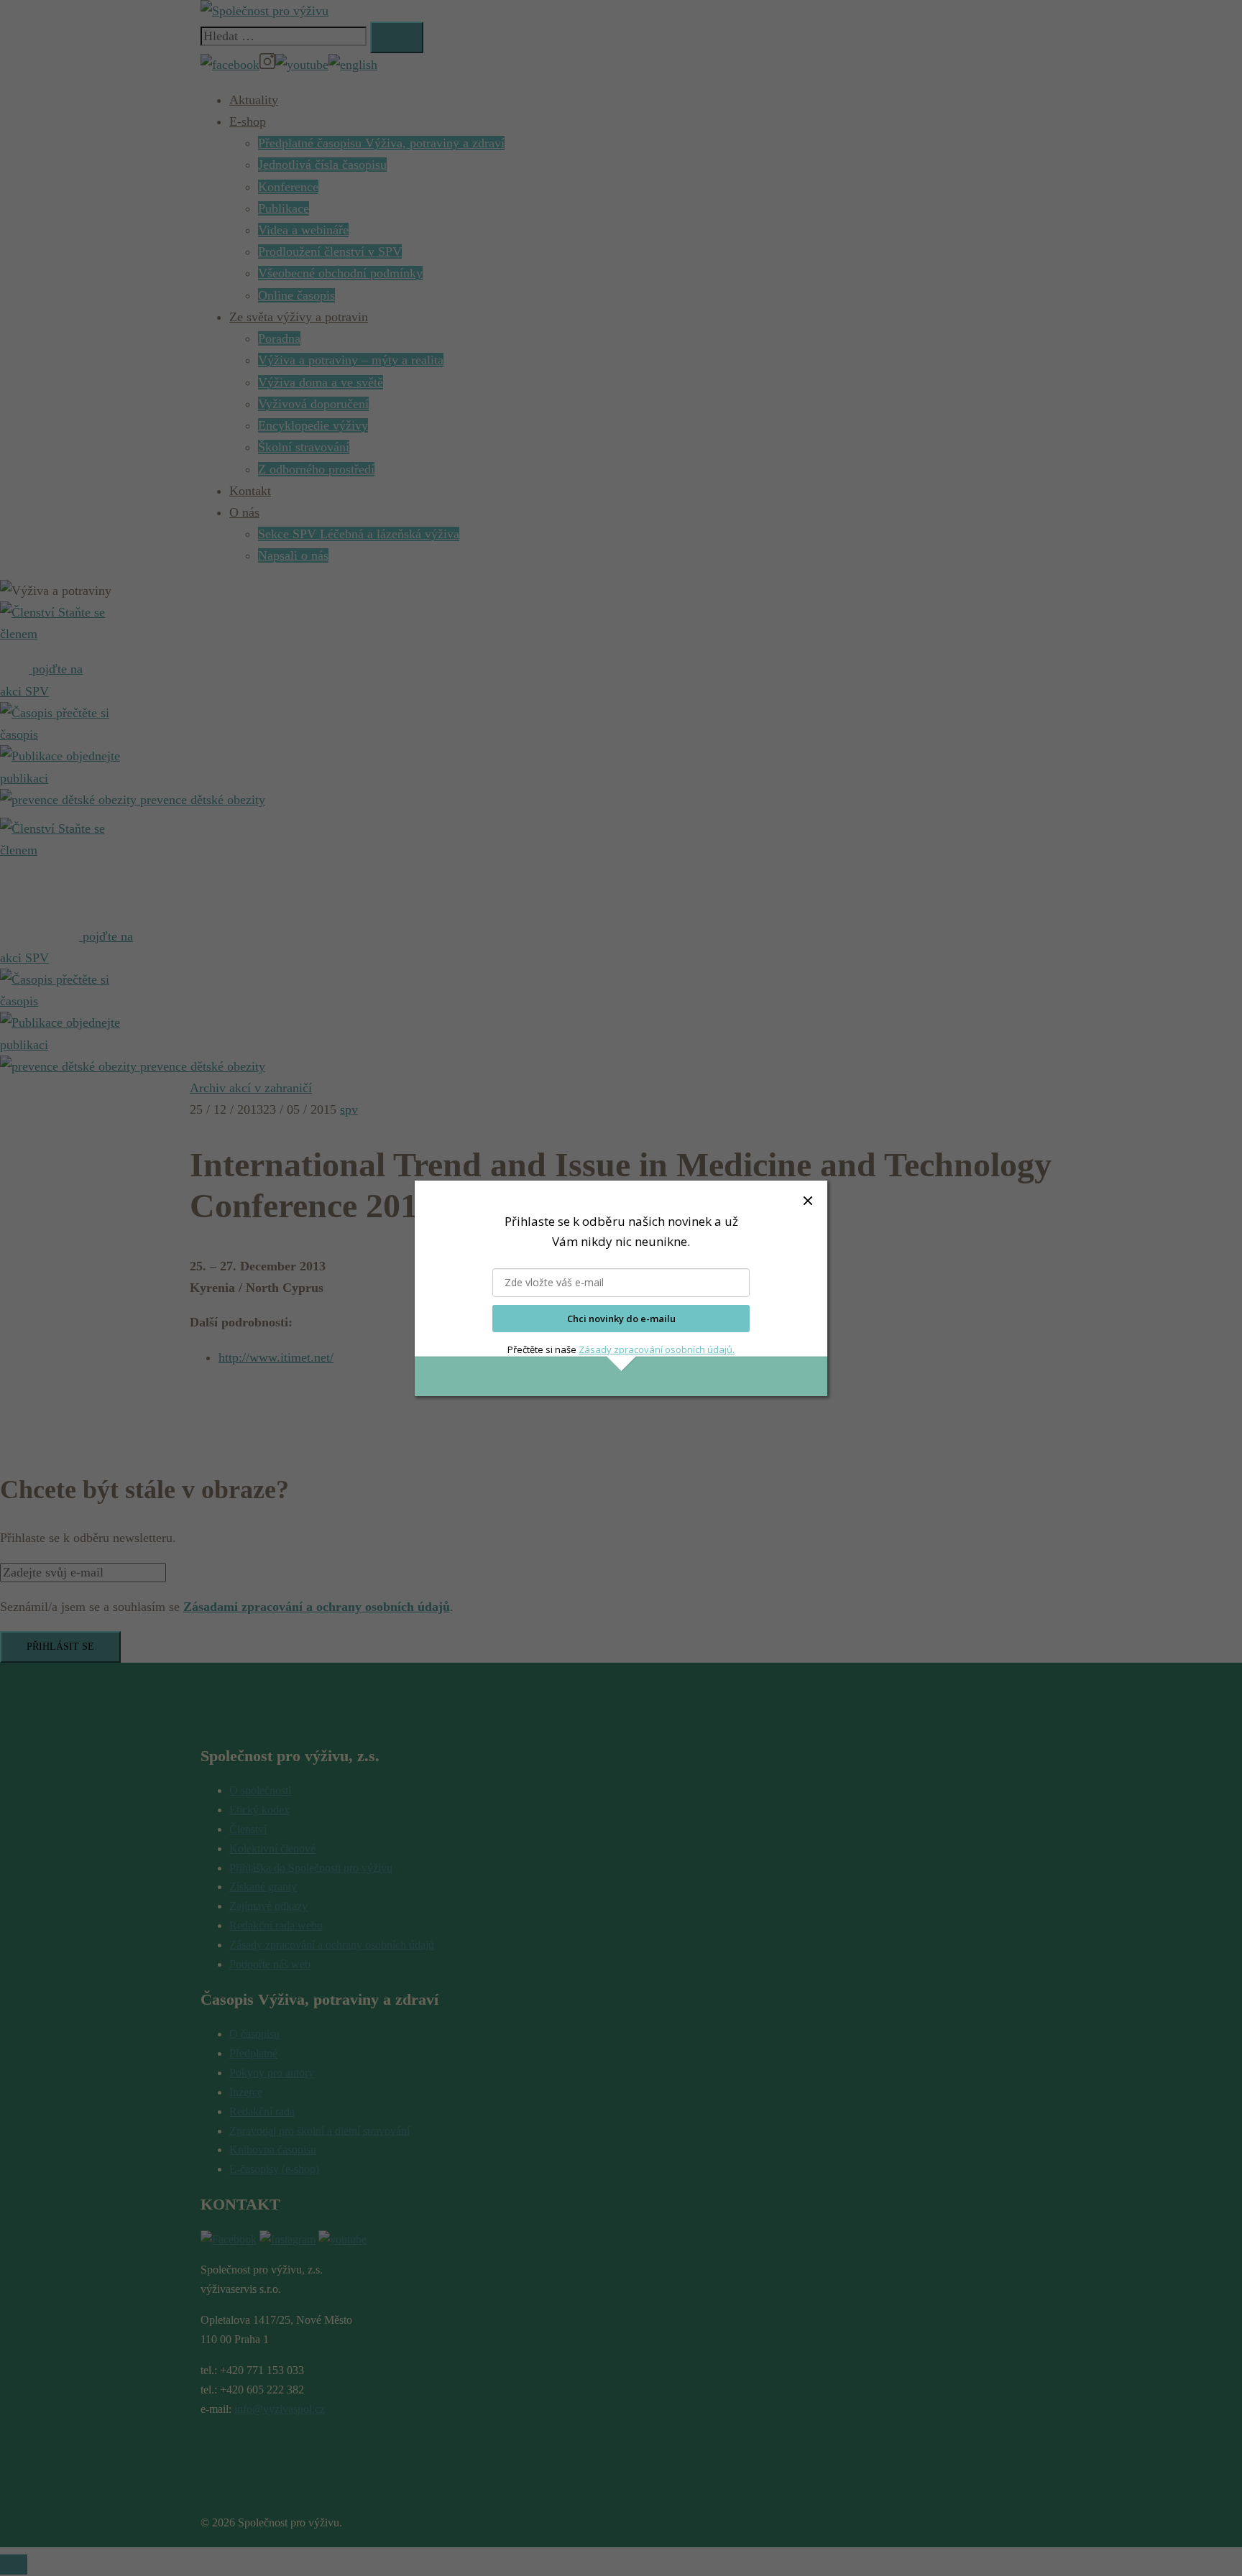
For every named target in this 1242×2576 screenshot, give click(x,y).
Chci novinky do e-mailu (621, 1319)
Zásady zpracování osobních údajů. (657, 1349)
